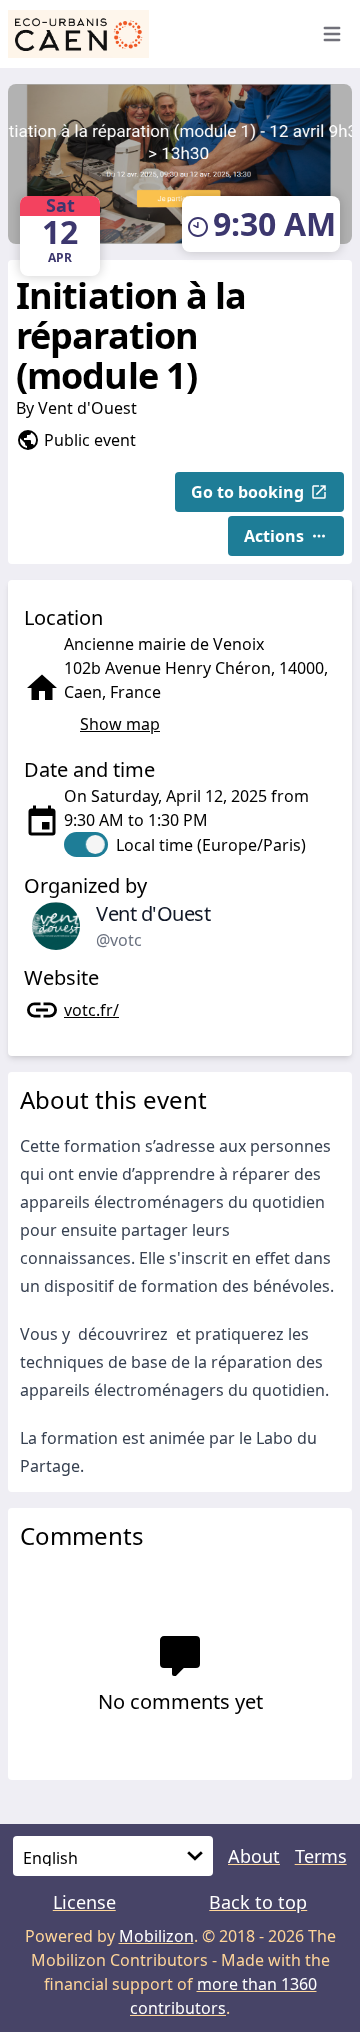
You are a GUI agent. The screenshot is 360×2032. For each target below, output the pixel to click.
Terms (321, 1856)
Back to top (258, 1902)
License (84, 1902)
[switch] (185, 844)
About (254, 1856)
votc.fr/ (91, 1010)
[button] (259, 492)
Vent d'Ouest (87, 408)
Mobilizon (156, 1936)
